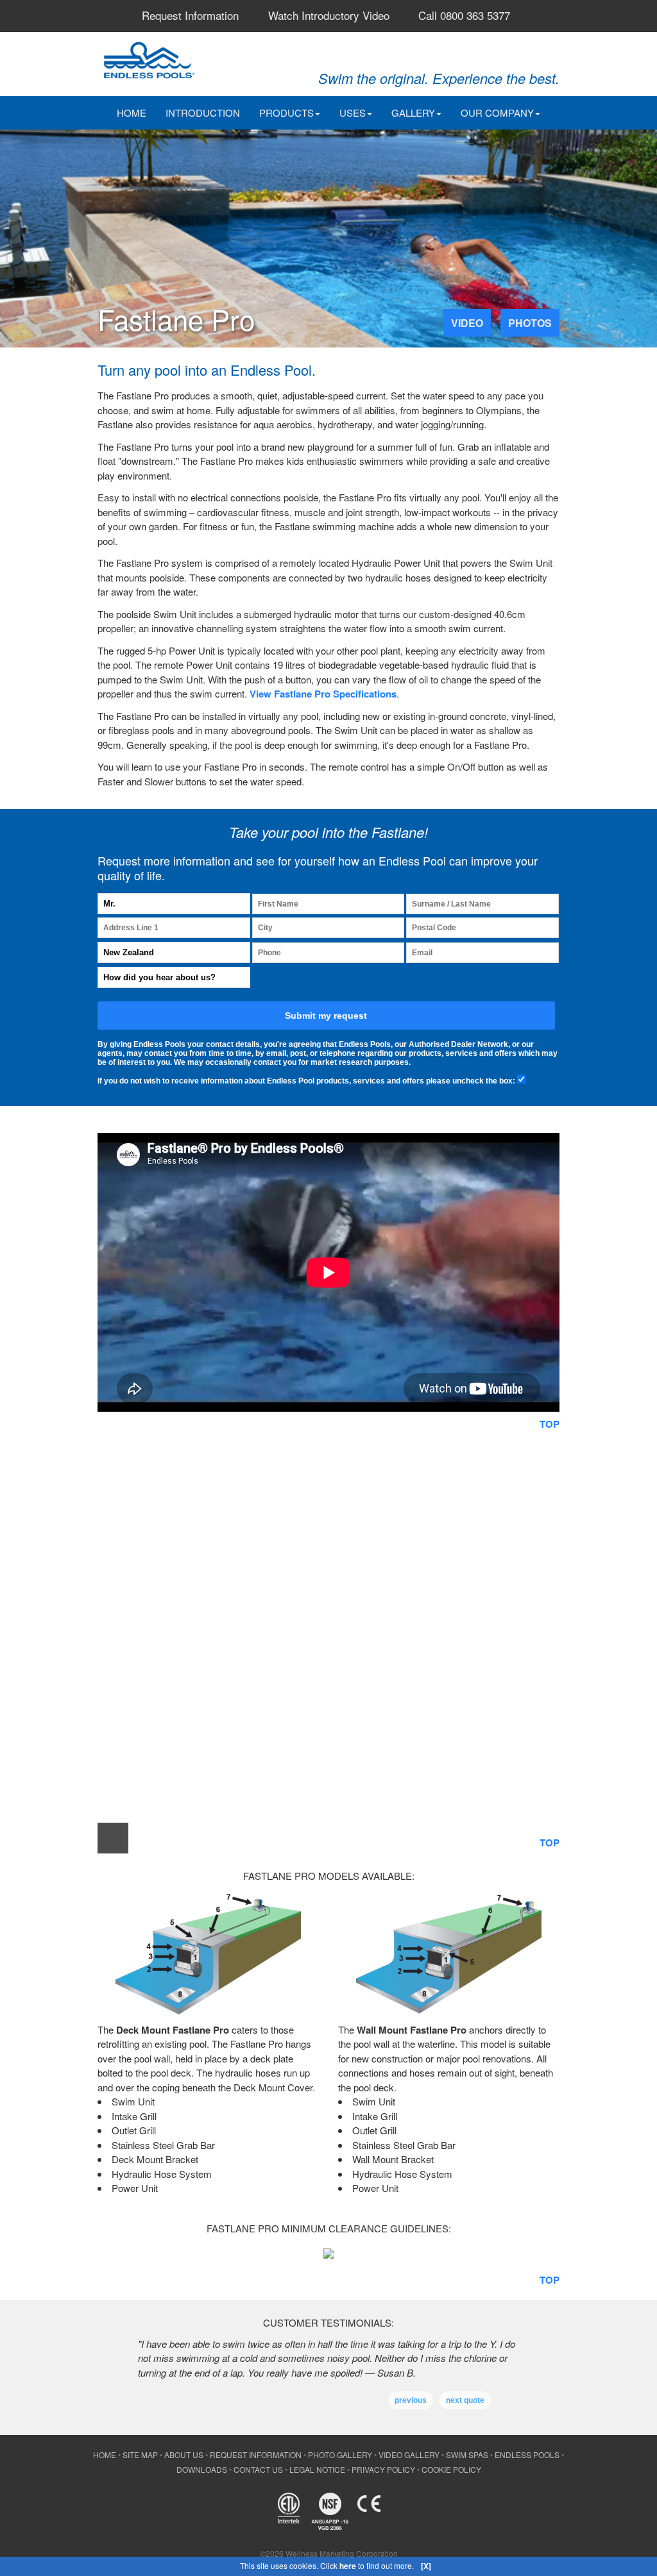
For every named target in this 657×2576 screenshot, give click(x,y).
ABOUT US (184, 2455)
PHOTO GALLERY (340, 2455)
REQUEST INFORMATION (256, 2455)
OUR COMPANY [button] (497, 113)
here (348, 2566)
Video (467, 323)
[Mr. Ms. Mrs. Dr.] (174, 904)
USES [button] (353, 113)
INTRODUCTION (203, 113)
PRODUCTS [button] (286, 113)
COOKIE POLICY (451, 2469)
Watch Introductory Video (329, 15)
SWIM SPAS (467, 2455)
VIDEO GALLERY (409, 2455)
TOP (550, 1424)
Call (464, 15)
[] (426, 2566)
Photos (530, 323)
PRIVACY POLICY (383, 2469)
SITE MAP (140, 2455)
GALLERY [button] (413, 113)
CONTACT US (258, 2469)
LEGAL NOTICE (317, 2469)
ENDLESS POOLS (527, 2455)
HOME (132, 113)
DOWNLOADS (202, 2469)
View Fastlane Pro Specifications (323, 694)
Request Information (190, 15)
